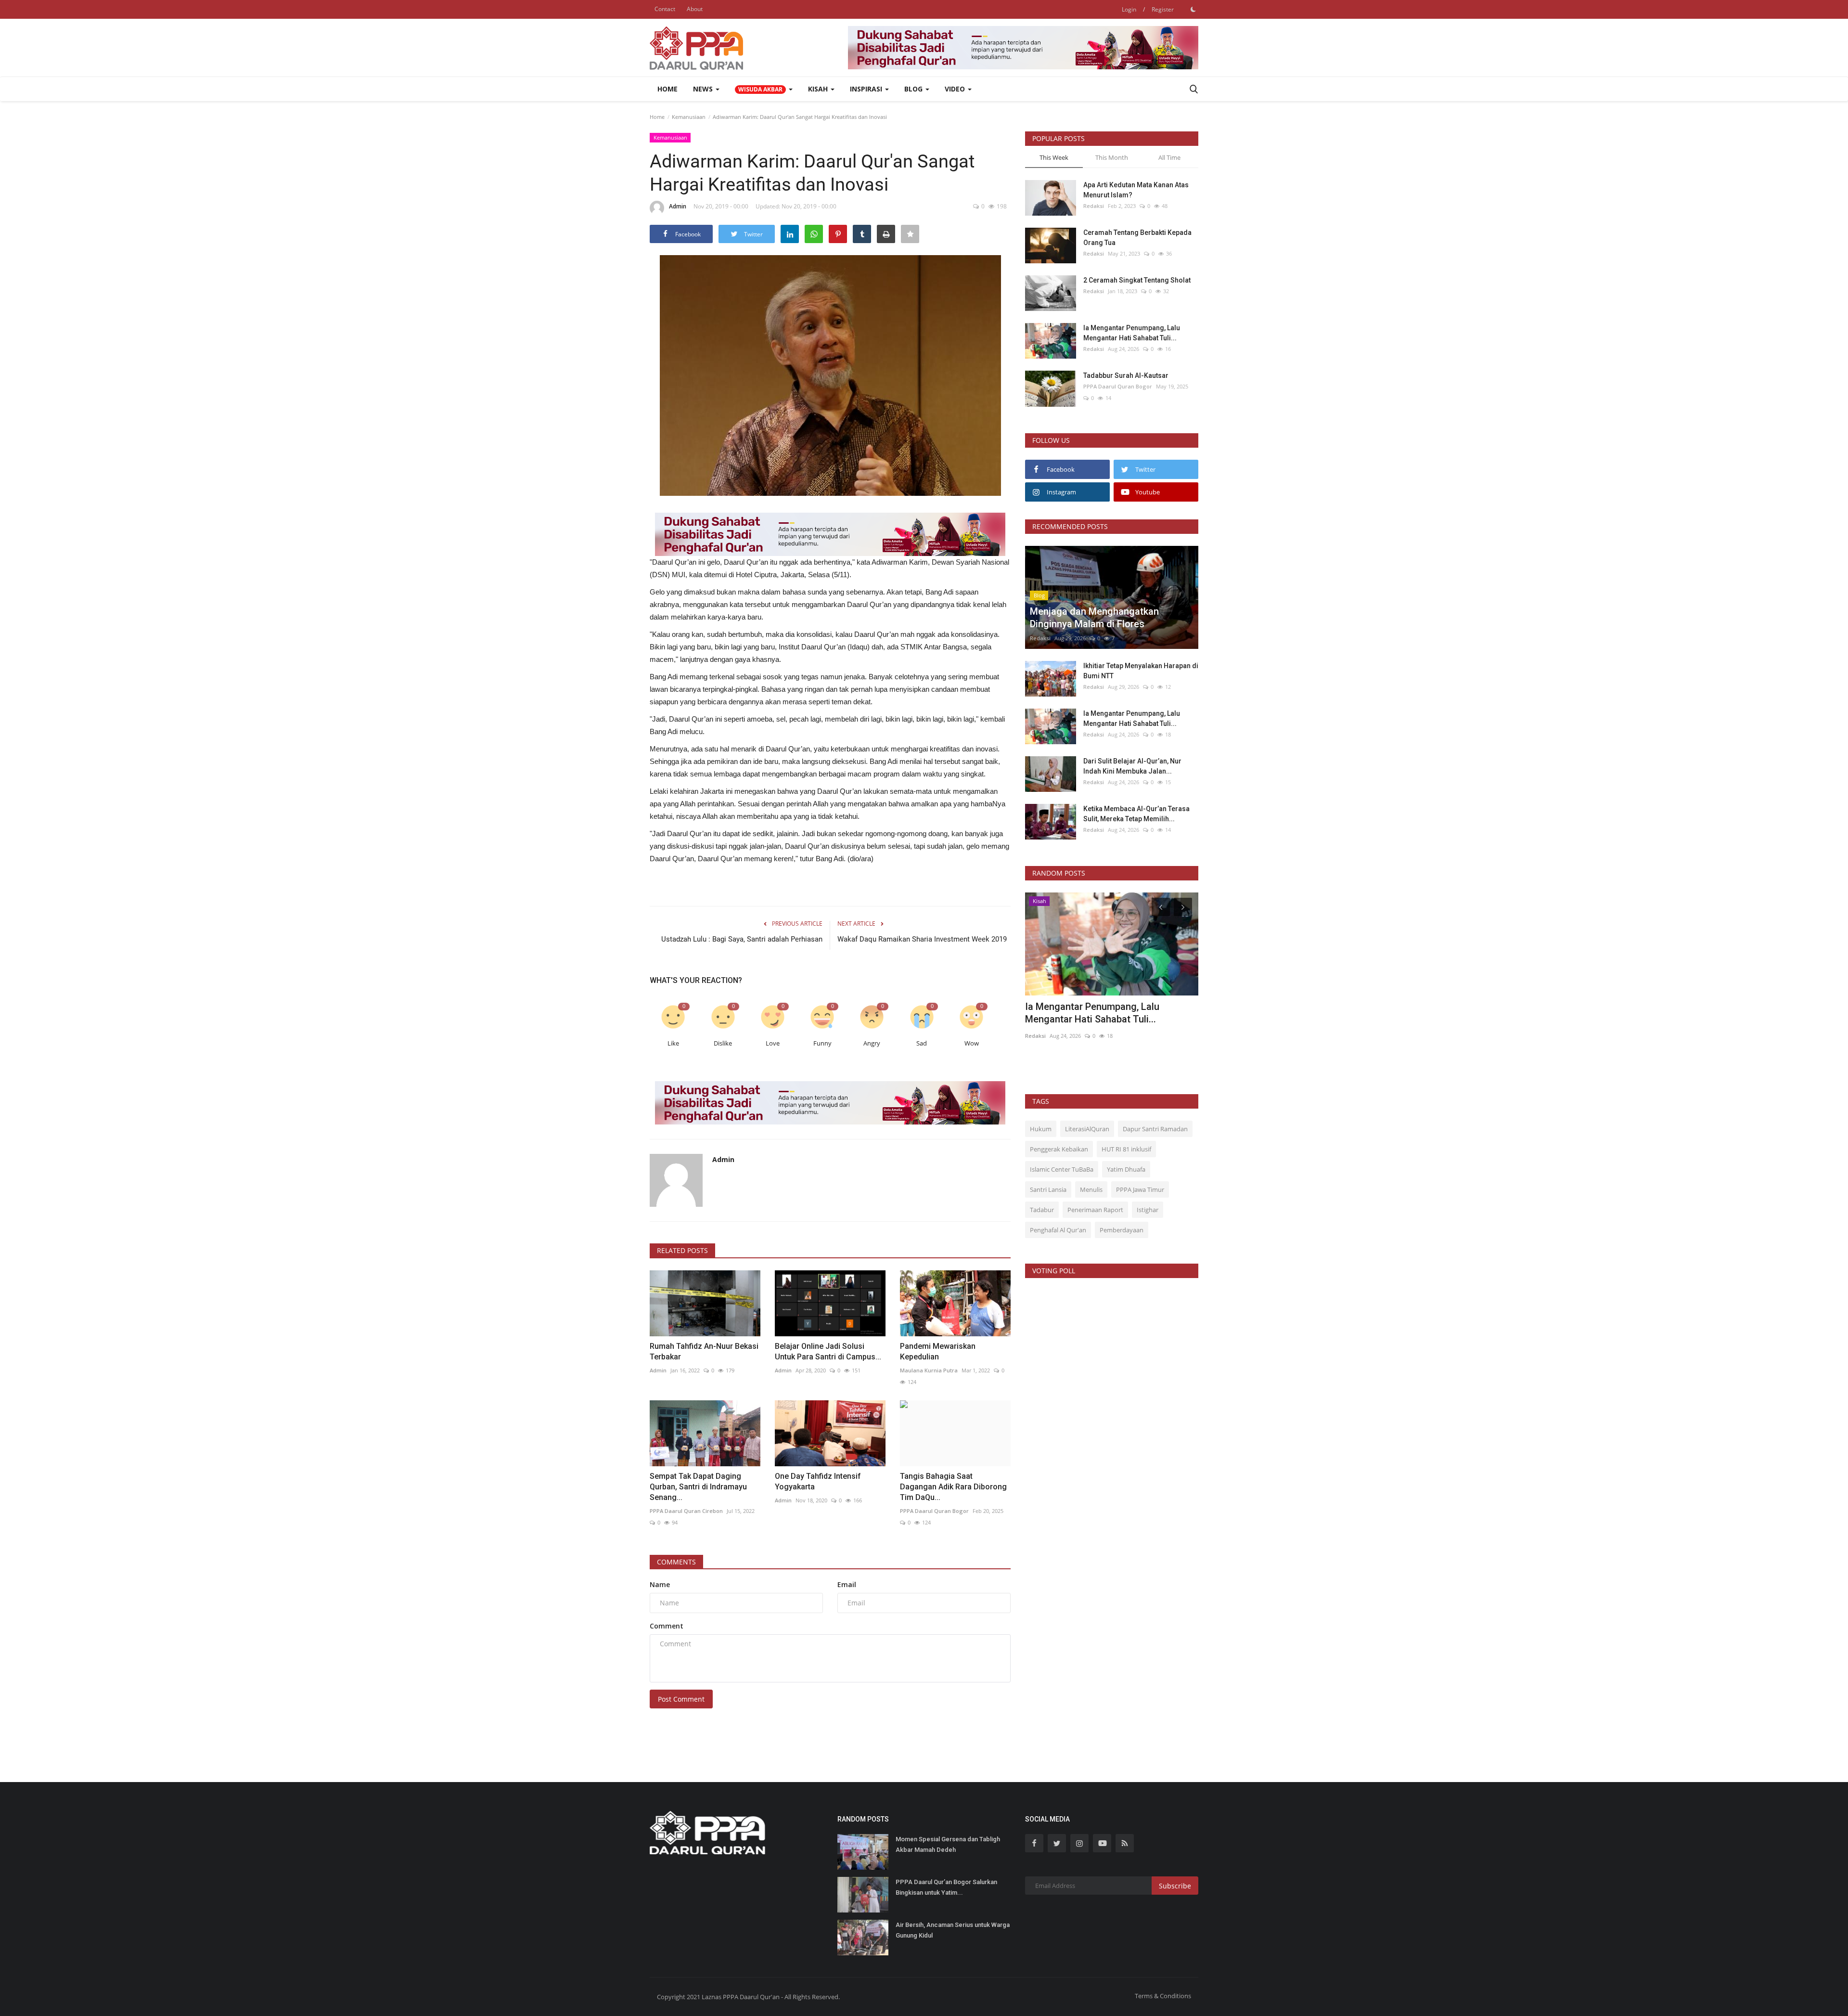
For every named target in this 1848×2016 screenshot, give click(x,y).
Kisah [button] (819, 89)
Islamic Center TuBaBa (1062, 1169)
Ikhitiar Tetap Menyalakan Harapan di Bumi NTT (1141, 671)
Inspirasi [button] (867, 89)
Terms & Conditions (1163, 1996)
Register (1163, 9)
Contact (665, 9)
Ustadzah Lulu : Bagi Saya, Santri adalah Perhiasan (742, 939)
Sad (922, 1043)
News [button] (704, 89)
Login (1129, 9)
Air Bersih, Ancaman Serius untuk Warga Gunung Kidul (953, 1930)
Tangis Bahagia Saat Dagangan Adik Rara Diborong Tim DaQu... (953, 1487)
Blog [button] (914, 89)
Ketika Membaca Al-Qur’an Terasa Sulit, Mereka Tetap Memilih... (1136, 814)
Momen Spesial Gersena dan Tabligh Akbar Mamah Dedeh (948, 1844)
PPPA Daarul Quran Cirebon (686, 1511)
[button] (764, 89)
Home (667, 89)
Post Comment (681, 1699)
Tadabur (1042, 1210)
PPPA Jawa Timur (1140, 1189)
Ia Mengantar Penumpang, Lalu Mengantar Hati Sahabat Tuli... (1132, 333)
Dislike (723, 1043)
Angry (872, 1043)
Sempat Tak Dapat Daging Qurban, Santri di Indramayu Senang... (698, 1487)
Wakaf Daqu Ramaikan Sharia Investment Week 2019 (922, 939)
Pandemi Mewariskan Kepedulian (938, 1351)
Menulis (1091, 1189)
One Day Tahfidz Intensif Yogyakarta (818, 1481)
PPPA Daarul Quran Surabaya (1064, 954)
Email (847, 1584)
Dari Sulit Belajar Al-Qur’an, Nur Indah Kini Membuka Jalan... (1132, 766)
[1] (1193, 9)
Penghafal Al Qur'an (1058, 1230)
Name (660, 1584)
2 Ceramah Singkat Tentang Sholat (1137, 280)
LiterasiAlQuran (1087, 1129)
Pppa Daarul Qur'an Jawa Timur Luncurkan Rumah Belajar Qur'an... (1099, 931)
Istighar (1148, 1210)
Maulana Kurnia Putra (929, 1370)
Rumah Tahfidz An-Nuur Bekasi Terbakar (704, 1351)
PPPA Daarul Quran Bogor (934, 1511)
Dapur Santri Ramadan (1155, 1129)
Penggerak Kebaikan (1059, 1149)
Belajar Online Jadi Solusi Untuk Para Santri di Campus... (828, 1351)
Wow (972, 1043)
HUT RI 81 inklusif (1126, 1149)
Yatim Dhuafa (1126, 1169)
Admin (678, 206)
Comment (667, 1626)
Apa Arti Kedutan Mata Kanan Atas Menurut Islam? (1136, 190)
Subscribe (1175, 1886)
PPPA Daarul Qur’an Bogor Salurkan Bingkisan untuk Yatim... (946, 1887)
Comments (676, 1562)
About (695, 9)
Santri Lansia (1048, 1189)
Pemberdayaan (1122, 1230)
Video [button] (956, 89)
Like (673, 1043)
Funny (822, 1043)
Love (773, 1043)
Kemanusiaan (689, 117)
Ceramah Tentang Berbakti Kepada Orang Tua (1137, 238)
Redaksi (1094, 206)
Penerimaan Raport (1095, 1210)
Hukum (1041, 1129)
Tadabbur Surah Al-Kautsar (1126, 375)
